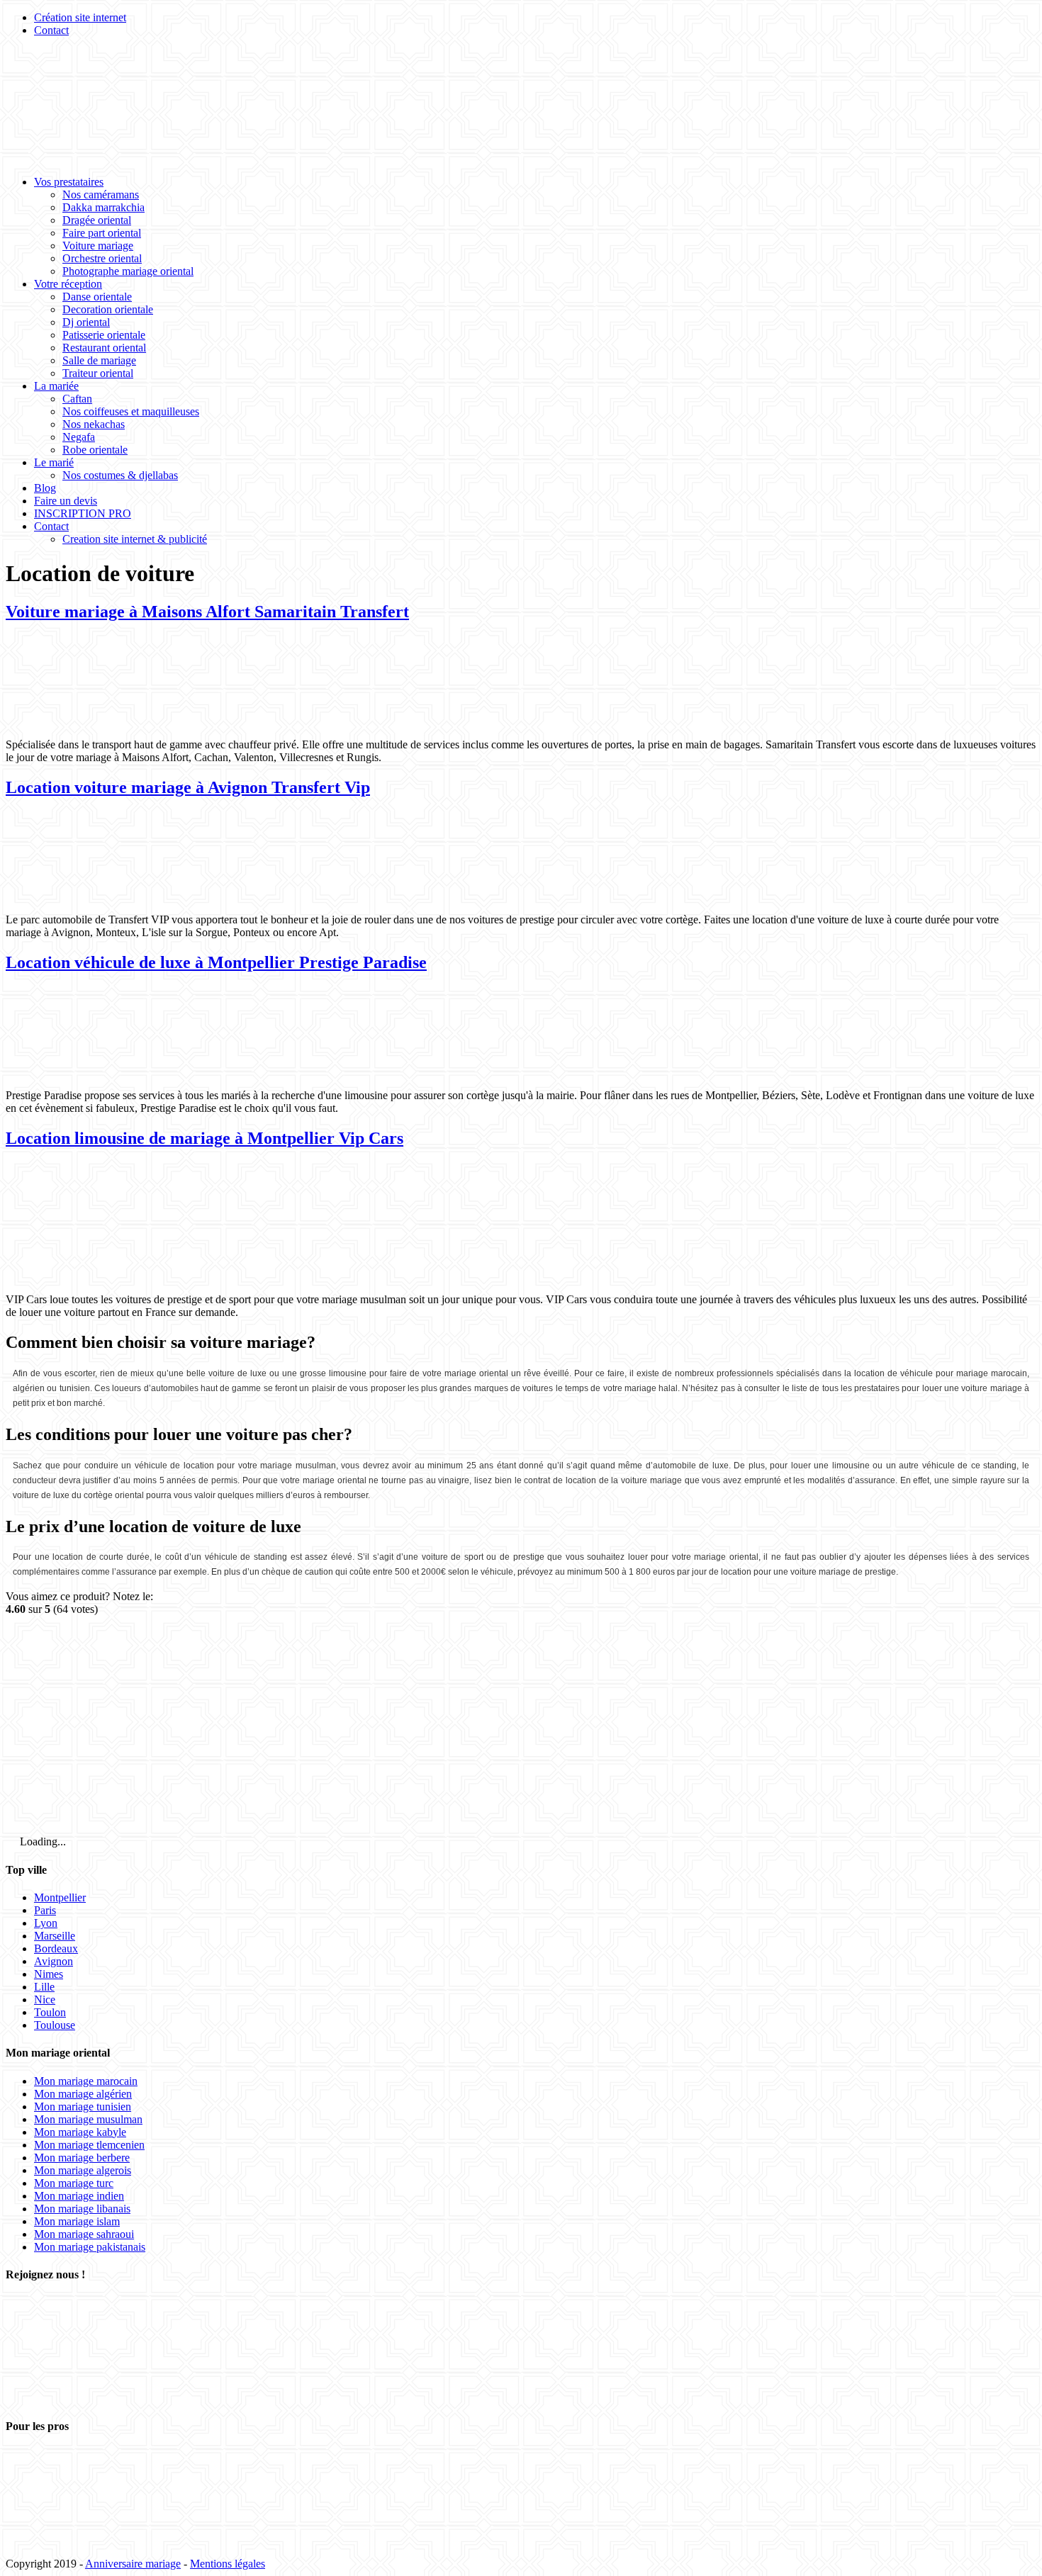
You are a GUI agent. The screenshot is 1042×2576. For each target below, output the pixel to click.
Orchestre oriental (102, 258)
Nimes (49, 1974)
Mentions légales (228, 2564)
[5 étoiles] (112, 1778)
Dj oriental (86, 322)
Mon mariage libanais (82, 2209)
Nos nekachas (94, 424)
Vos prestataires (69, 182)
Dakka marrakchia (103, 207)
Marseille (55, 1936)
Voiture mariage (98, 246)
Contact (51, 30)
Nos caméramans (101, 195)
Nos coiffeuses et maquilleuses (131, 411)
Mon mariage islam (77, 2221)
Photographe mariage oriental (128, 271)
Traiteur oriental (98, 373)
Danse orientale (97, 297)
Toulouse (55, 2025)
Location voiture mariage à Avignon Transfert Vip (188, 787)
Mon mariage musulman (88, 2119)
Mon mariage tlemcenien (89, 2145)
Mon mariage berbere (82, 2158)
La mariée (56, 386)
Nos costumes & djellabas (120, 475)
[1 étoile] (112, 1669)
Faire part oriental (102, 233)
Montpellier (60, 1897)
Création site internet (80, 17)
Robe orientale (95, 450)
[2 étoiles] (327, 1669)
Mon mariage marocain (86, 2081)
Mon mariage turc (74, 2183)
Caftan (77, 399)
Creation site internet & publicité (135, 539)
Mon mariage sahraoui (84, 2234)
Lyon (46, 1923)
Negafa (79, 437)
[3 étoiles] (543, 1669)
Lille (44, 1987)
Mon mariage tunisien (83, 2107)
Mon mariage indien (79, 2196)
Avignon (54, 1961)
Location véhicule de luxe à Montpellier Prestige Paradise (216, 962)
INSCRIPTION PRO (83, 513)
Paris (45, 1910)
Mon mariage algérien (83, 2094)
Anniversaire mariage (133, 2564)
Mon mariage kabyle (80, 2132)
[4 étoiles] (758, 1669)
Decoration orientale (108, 309)
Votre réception (68, 284)
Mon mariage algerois (83, 2170)
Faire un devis (66, 501)
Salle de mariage (99, 360)
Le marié (54, 462)
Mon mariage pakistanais (90, 2247)
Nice (45, 2000)
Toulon (50, 2012)
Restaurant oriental (104, 348)
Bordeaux (56, 1948)
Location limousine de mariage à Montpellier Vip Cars (205, 1138)
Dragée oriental (97, 220)
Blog (45, 488)
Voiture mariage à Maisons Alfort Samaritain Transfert (207, 612)
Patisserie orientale (104, 335)
